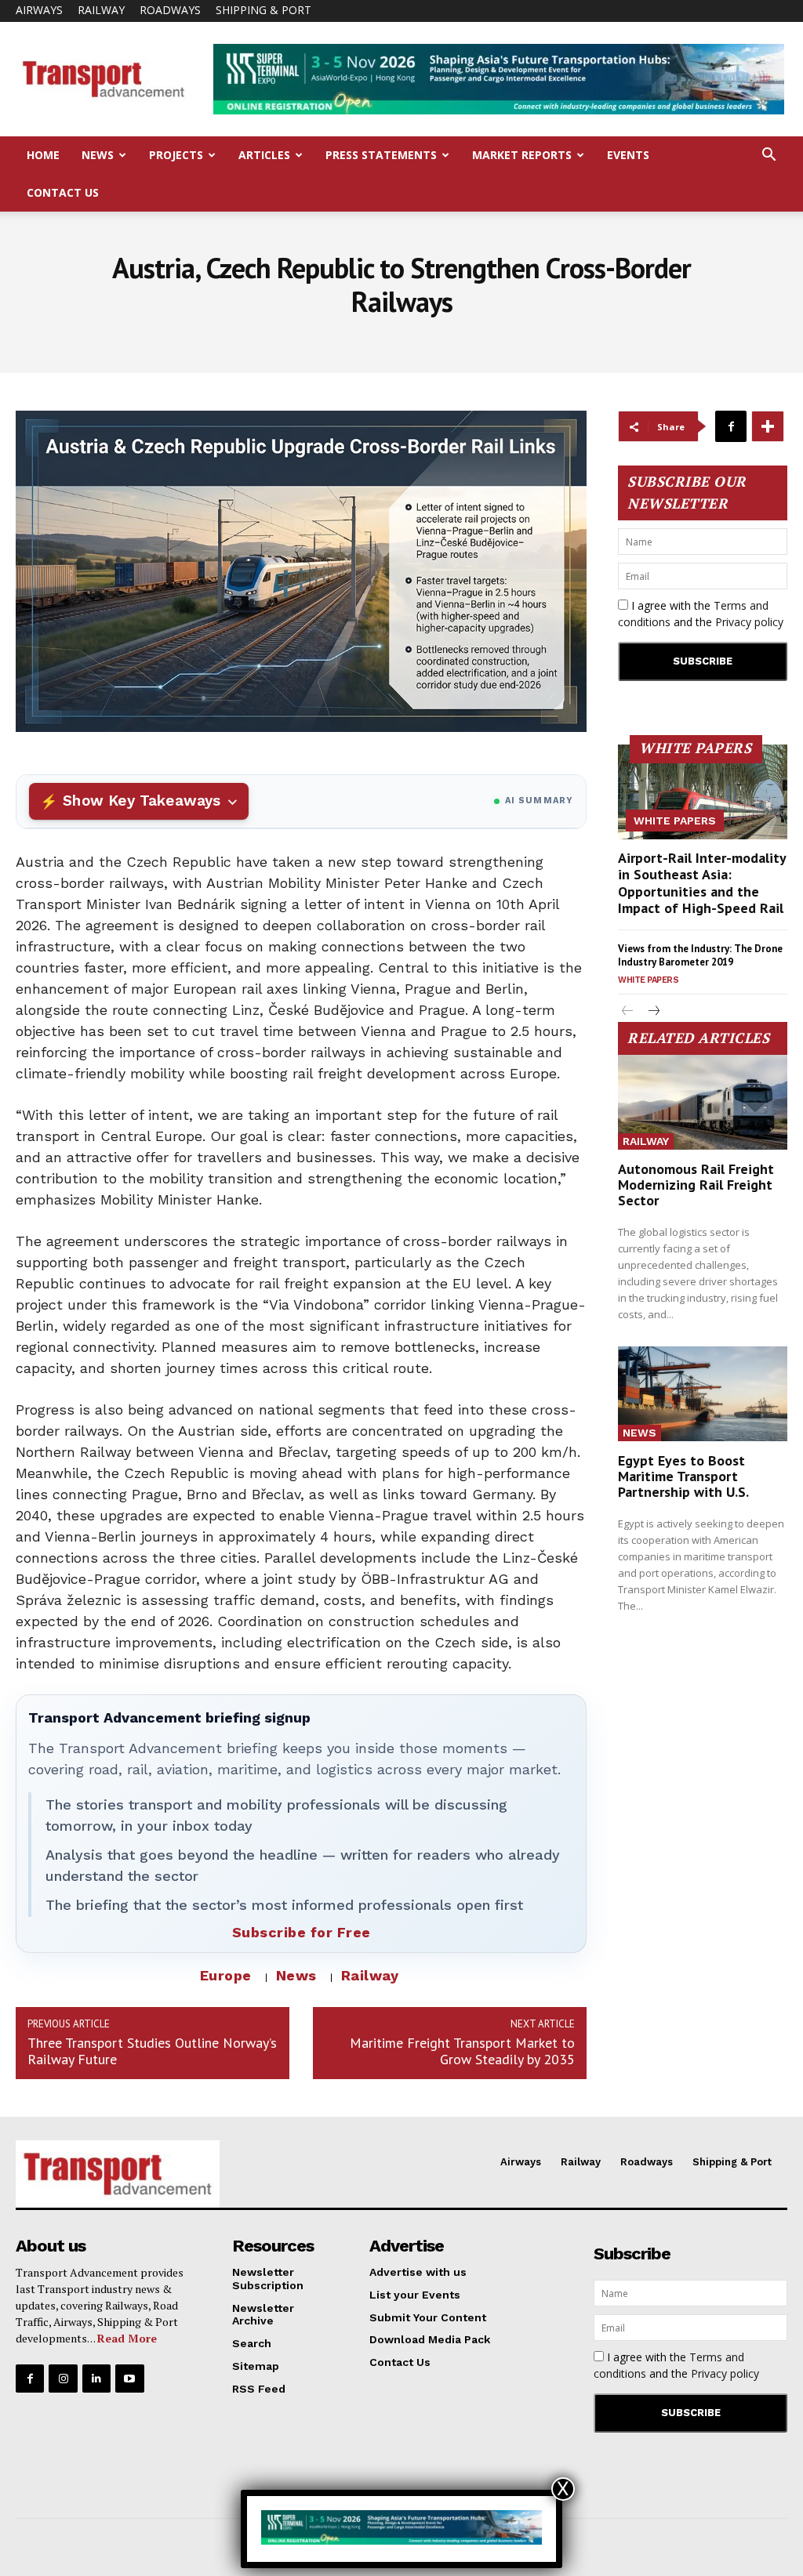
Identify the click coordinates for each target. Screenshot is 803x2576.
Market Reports (522, 155)
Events (628, 155)
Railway (101, 10)
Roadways (170, 10)
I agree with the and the (701, 614)
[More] (768, 426)
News (98, 155)
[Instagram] (63, 2379)
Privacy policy (749, 622)
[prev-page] (628, 1012)
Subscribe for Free (302, 1932)
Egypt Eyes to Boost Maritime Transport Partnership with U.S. (683, 1476)
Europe (226, 1975)
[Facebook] (731, 426)
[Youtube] (129, 2379)
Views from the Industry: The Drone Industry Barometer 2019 (700, 955)
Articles (264, 155)
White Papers (675, 821)
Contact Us (63, 192)
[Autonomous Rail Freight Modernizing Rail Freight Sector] (703, 1102)
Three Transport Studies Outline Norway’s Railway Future (152, 2051)
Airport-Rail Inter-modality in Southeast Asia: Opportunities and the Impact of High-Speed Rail (702, 883)
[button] (768, 156)
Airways (39, 10)
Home (43, 155)
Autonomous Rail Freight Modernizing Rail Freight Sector (696, 1185)
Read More (127, 2338)
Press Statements (381, 155)
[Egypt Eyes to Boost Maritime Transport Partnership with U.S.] (703, 1394)
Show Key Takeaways (142, 801)
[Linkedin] (96, 2379)
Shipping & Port (263, 10)
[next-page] (653, 1012)
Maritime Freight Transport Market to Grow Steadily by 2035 (462, 2051)
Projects (176, 155)
